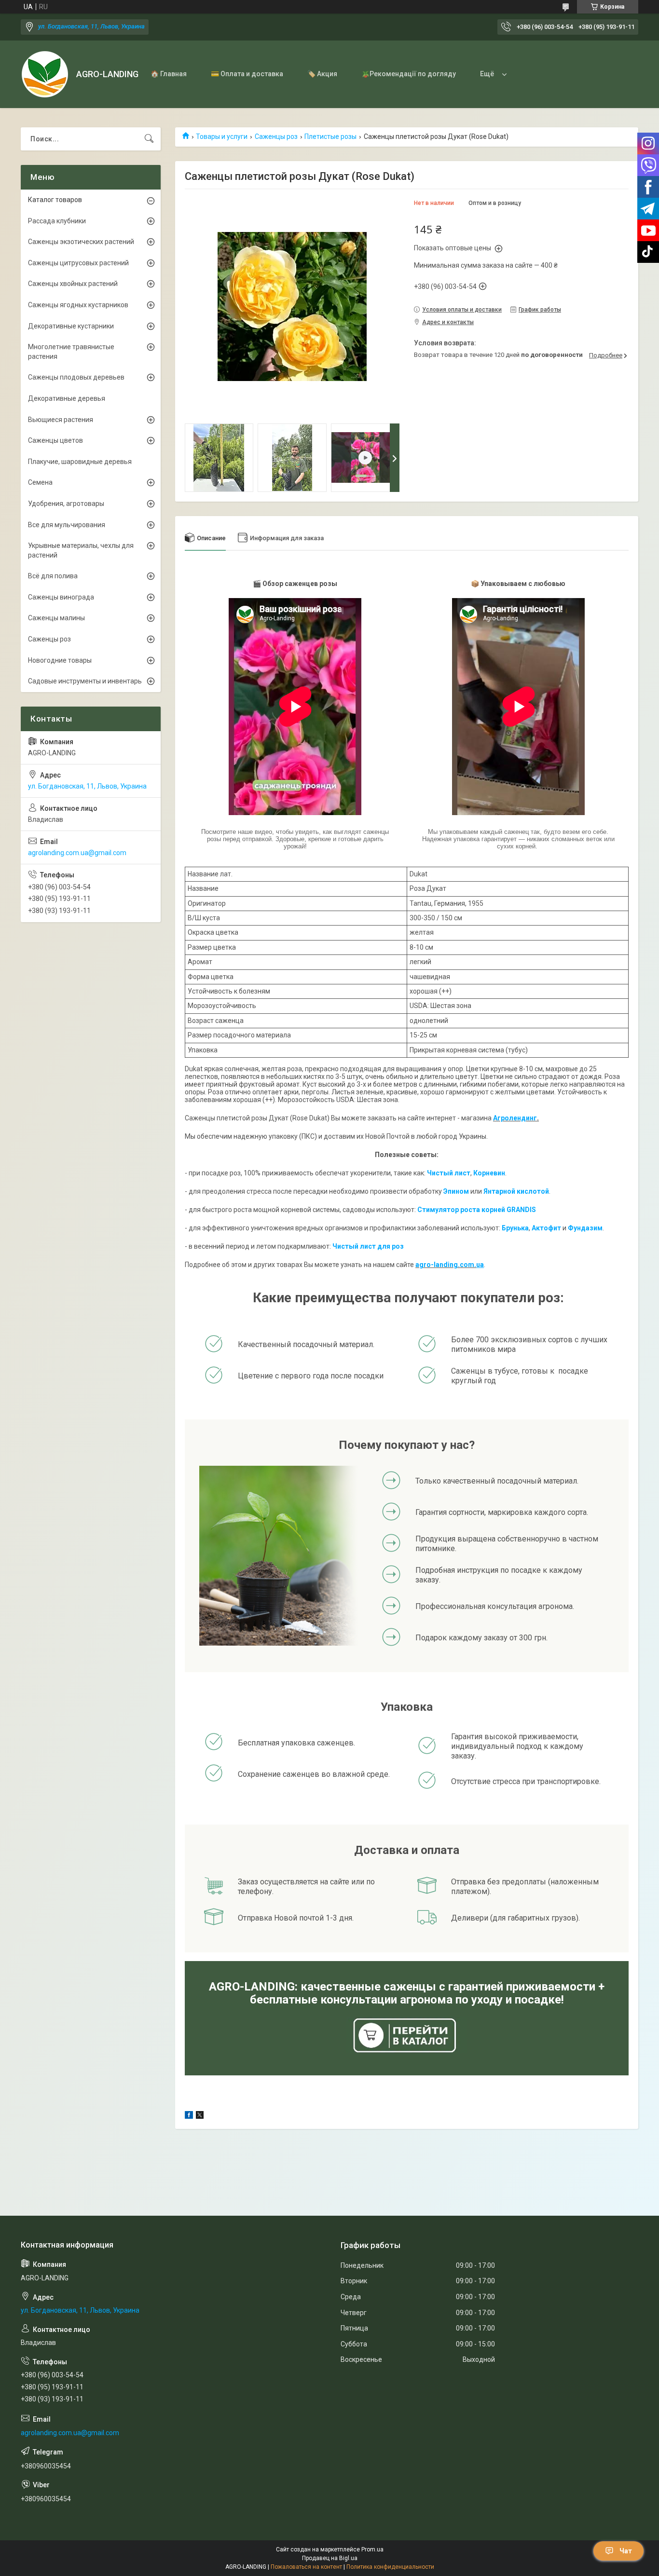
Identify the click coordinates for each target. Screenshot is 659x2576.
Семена (40, 482)
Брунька (515, 1228)
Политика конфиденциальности (390, 2567)
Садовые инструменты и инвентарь (85, 681)
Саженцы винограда (61, 597)
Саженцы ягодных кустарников (78, 305)
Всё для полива (53, 576)
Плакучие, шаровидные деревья (80, 462)
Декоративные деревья (67, 398)
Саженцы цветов (55, 440)
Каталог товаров (55, 200)
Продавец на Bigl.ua (330, 2558)
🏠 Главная (169, 74)
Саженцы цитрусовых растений (78, 263)
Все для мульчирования (67, 525)
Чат (626, 2551)
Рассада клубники (57, 221)
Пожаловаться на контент (306, 2567)
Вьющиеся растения (61, 420)
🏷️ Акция (322, 74)
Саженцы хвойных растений (73, 284)
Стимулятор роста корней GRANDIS (477, 1210)
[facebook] (189, 2116)
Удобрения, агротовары (66, 504)
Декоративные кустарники (71, 326)
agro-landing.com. (446, 1265)
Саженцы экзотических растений (81, 242)
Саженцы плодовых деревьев (76, 377)
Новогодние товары (60, 660)
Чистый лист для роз (368, 1246)
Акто (540, 1228)
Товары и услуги (222, 136)
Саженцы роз (276, 136)
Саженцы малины (56, 618)
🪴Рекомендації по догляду (409, 74)
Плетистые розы (330, 136)
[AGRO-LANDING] (45, 74)
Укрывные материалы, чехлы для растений (81, 550)
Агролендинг (515, 1118)
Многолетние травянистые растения (71, 352)
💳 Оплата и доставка (247, 74)
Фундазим (585, 1228)
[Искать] (149, 139)
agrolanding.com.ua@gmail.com (77, 853)
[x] (200, 2116)
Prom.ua (372, 2549)
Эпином (456, 1191)
